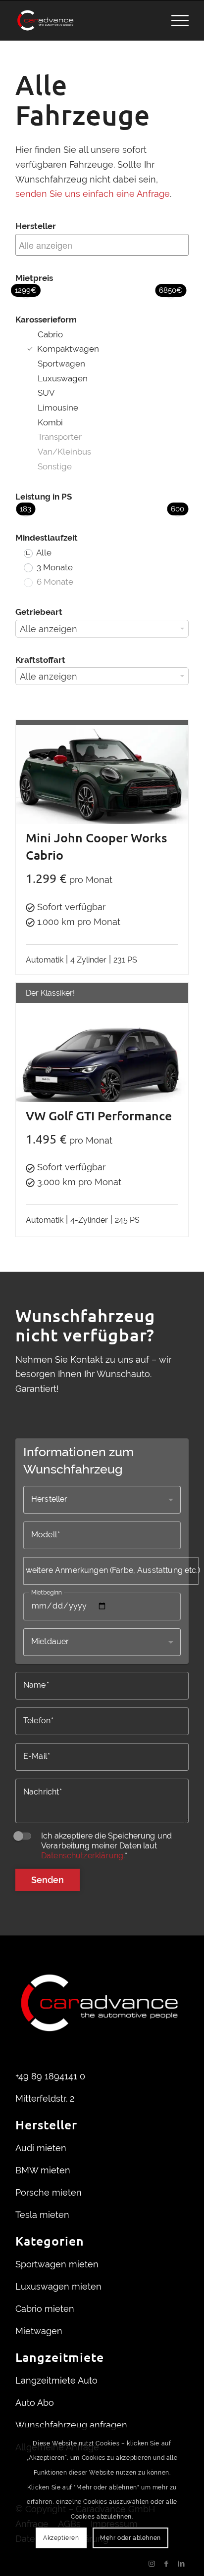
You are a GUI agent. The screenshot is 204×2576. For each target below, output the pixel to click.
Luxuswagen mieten (58, 2286)
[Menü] (175, 20)
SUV (46, 393)
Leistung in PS (44, 497)
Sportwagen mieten (57, 2264)
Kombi (50, 422)
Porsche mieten (49, 2192)
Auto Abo (35, 2403)
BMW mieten (43, 2170)
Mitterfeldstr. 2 (45, 2098)
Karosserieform (46, 320)
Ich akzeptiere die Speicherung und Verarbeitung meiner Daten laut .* (106, 1846)
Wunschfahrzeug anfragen (71, 2425)
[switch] (23, 1836)
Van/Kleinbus (64, 452)
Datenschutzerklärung (82, 1856)
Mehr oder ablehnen (130, 2538)
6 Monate (54, 582)
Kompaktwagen (67, 349)
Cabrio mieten (45, 2309)
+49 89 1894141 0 (50, 2076)
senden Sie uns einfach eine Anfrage (93, 194)
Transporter (60, 437)
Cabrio (50, 334)
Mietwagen (39, 2331)
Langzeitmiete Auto (56, 2380)
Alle (43, 552)
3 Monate (54, 567)
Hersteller (36, 226)
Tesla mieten (42, 2215)
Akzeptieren (61, 2538)
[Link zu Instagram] (152, 2564)
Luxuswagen (63, 378)
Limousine (58, 408)
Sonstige (55, 466)
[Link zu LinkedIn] (181, 2564)
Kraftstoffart (40, 660)
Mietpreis (34, 278)
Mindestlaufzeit (41, 538)
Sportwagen (61, 364)
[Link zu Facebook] (166, 2564)
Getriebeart (39, 612)
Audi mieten (41, 2148)
